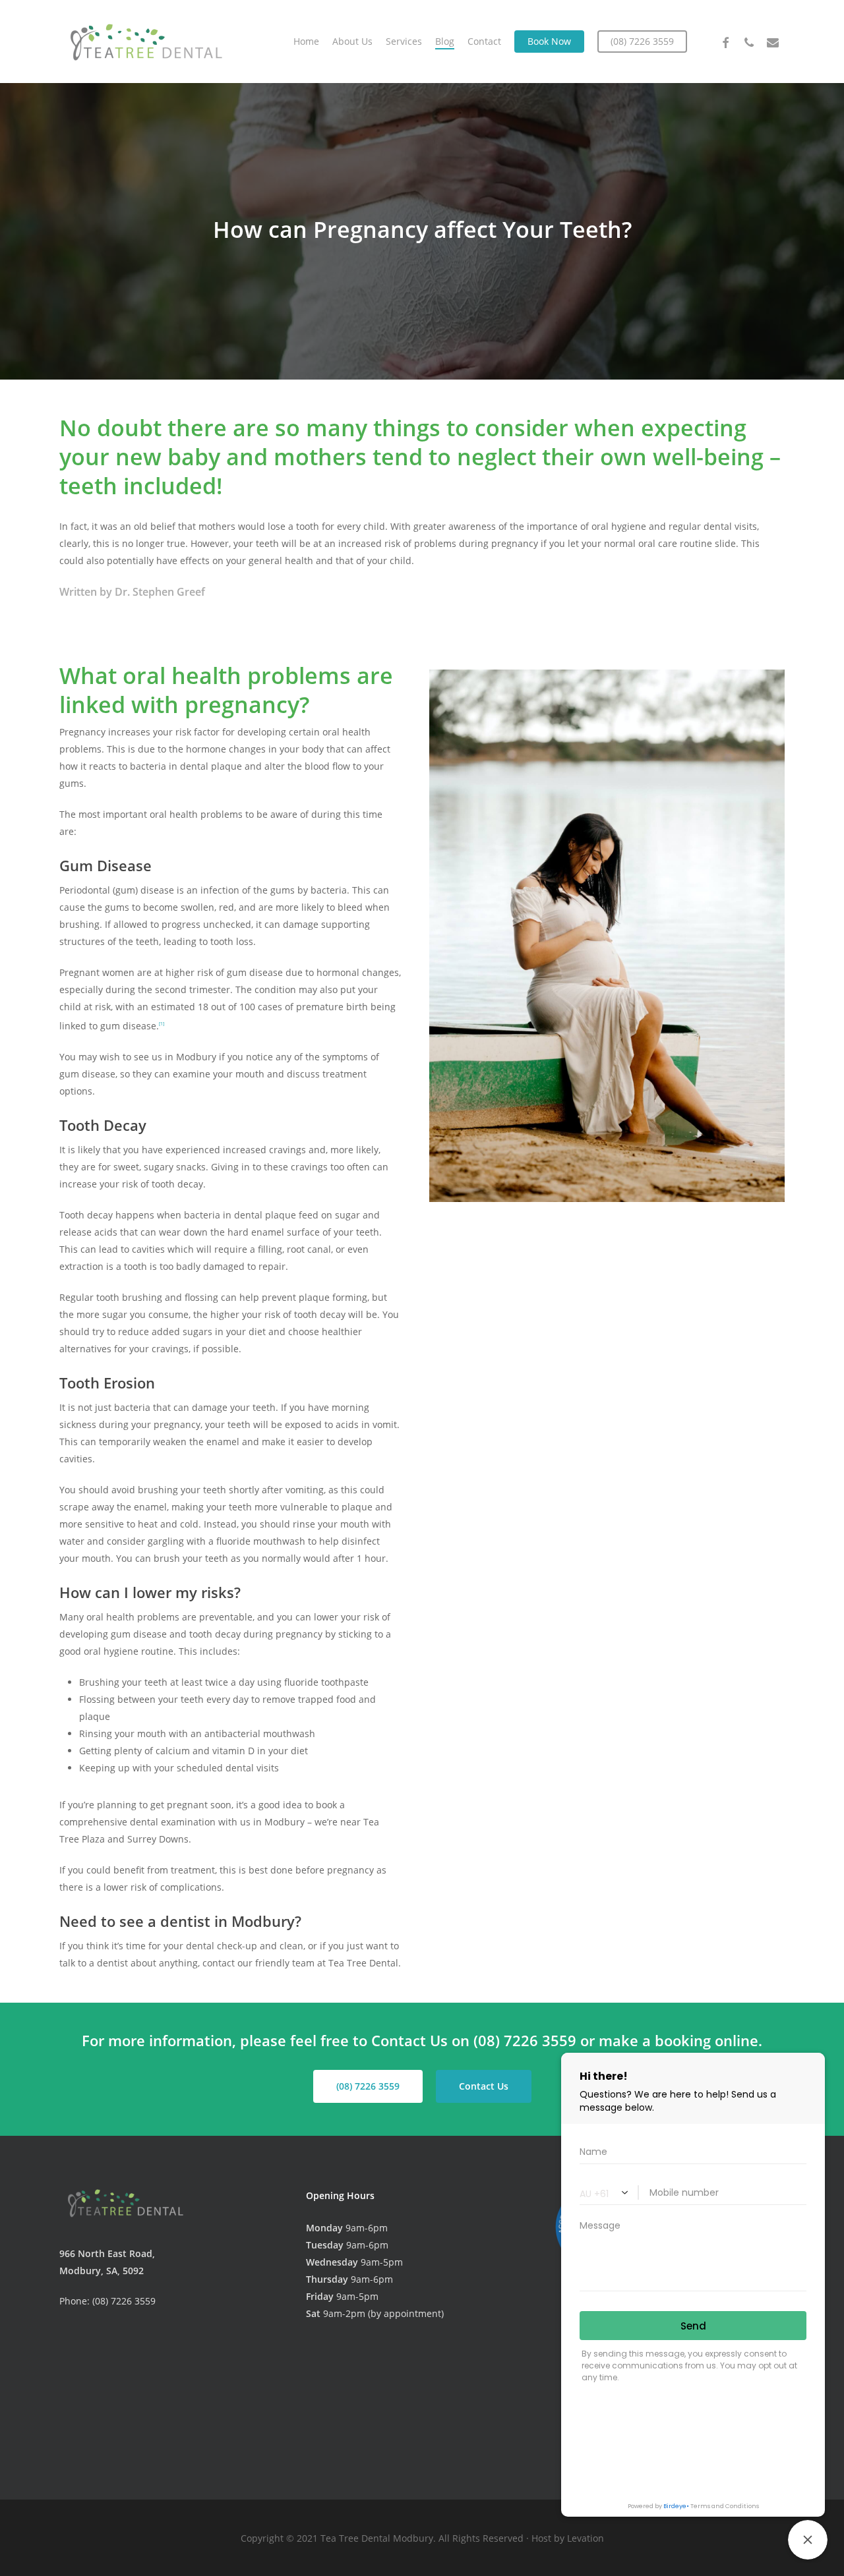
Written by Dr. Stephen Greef (132, 592)
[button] (368, 2086)
